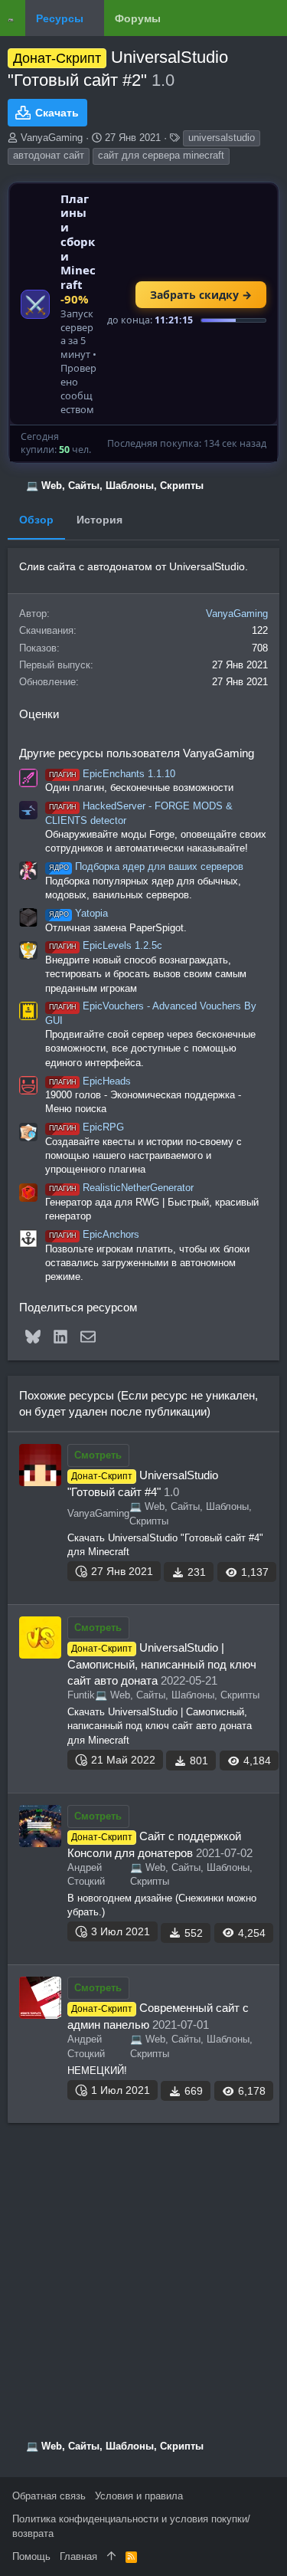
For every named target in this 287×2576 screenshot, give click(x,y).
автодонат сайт (49, 155)
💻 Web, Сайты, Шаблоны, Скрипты (177, 1695)
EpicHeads (90, 1081)
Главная (78, 2556)
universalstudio (222, 138)
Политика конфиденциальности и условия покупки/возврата (131, 2526)
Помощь (31, 2556)
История (99, 520)
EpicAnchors (94, 1234)
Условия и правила (139, 2496)
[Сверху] (111, 2557)
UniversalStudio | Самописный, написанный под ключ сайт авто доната (162, 1664)
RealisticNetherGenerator (121, 1188)
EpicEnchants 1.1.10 (112, 774)
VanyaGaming (52, 138)
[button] (94, 18)
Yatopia (78, 913)
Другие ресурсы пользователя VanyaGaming (137, 753)
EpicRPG (86, 1127)
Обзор (36, 520)
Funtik (81, 1695)
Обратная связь (49, 2496)
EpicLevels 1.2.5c (106, 945)
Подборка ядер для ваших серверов (146, 866)
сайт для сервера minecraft (161, 155)
